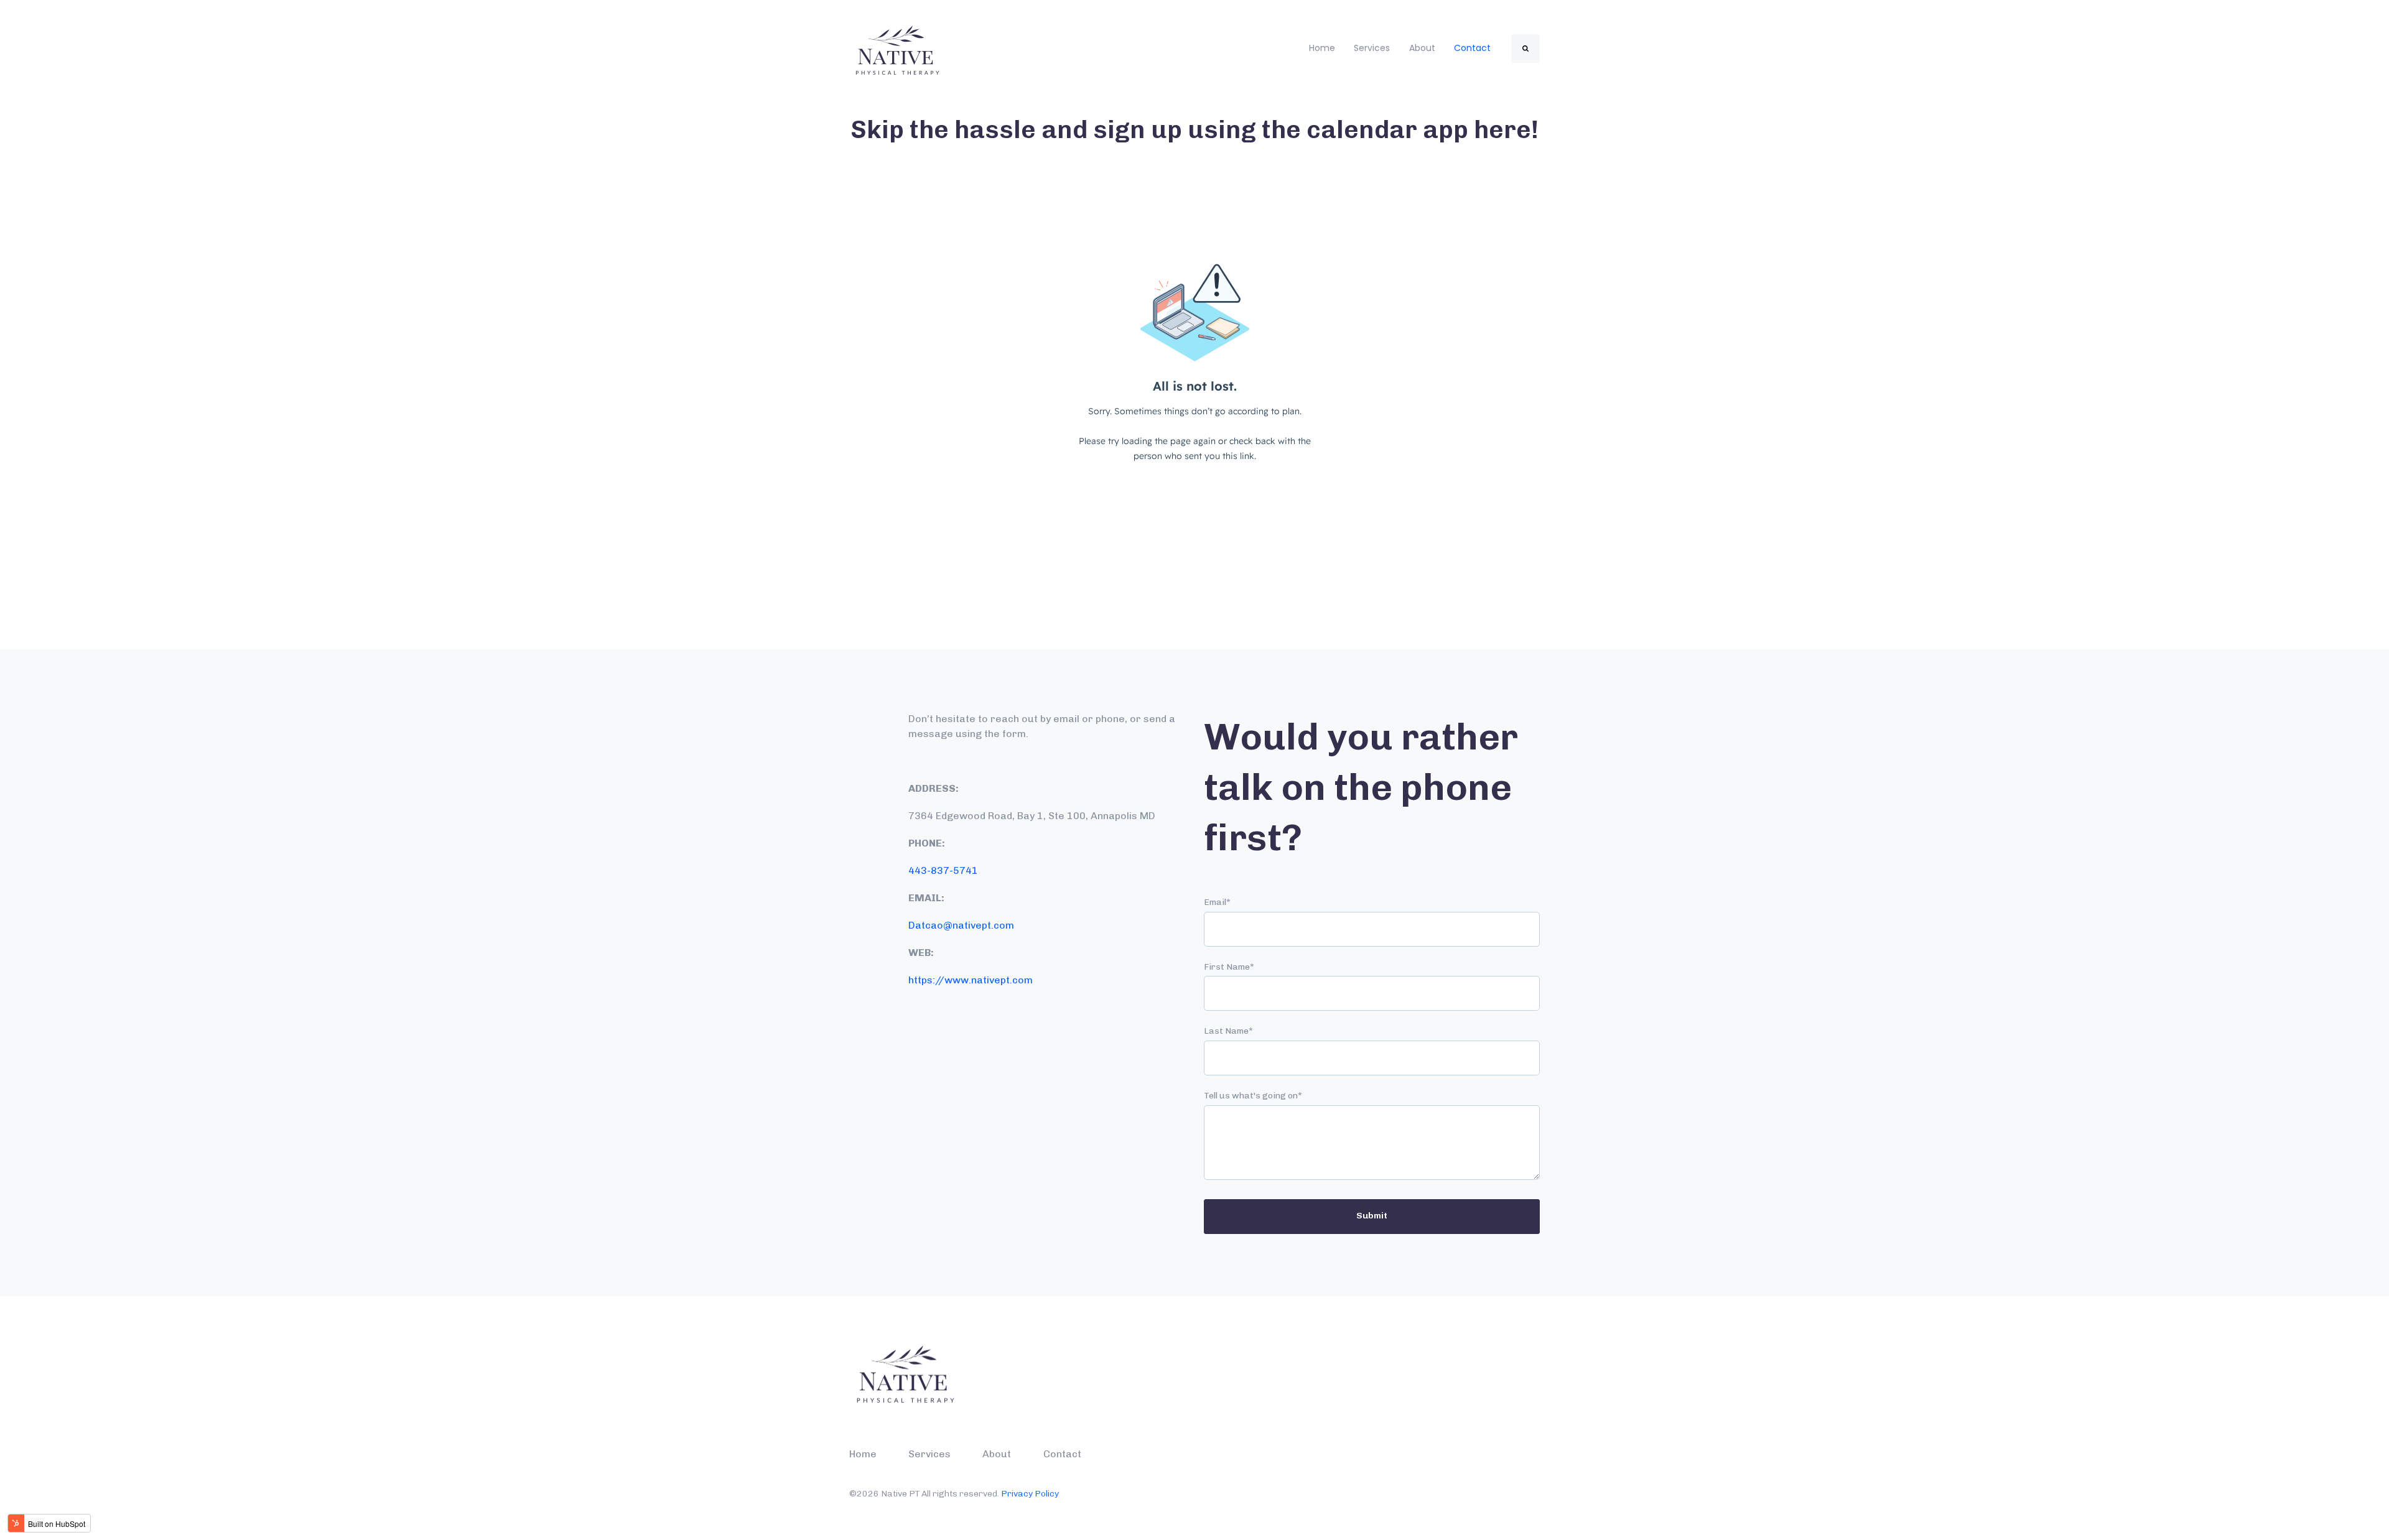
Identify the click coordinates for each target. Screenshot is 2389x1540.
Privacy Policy (1030, 1494)
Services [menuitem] (929, 1454)
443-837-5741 (943, 870)
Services (1372, 48)
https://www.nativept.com (971, 980)
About (1422, 48)
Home (1322, 48)
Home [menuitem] (863, 1454)
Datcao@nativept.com (961, 925)
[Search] (1525, 49)
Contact (1472, 48)
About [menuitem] (997, 1454)
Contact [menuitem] (1062, 1454)
